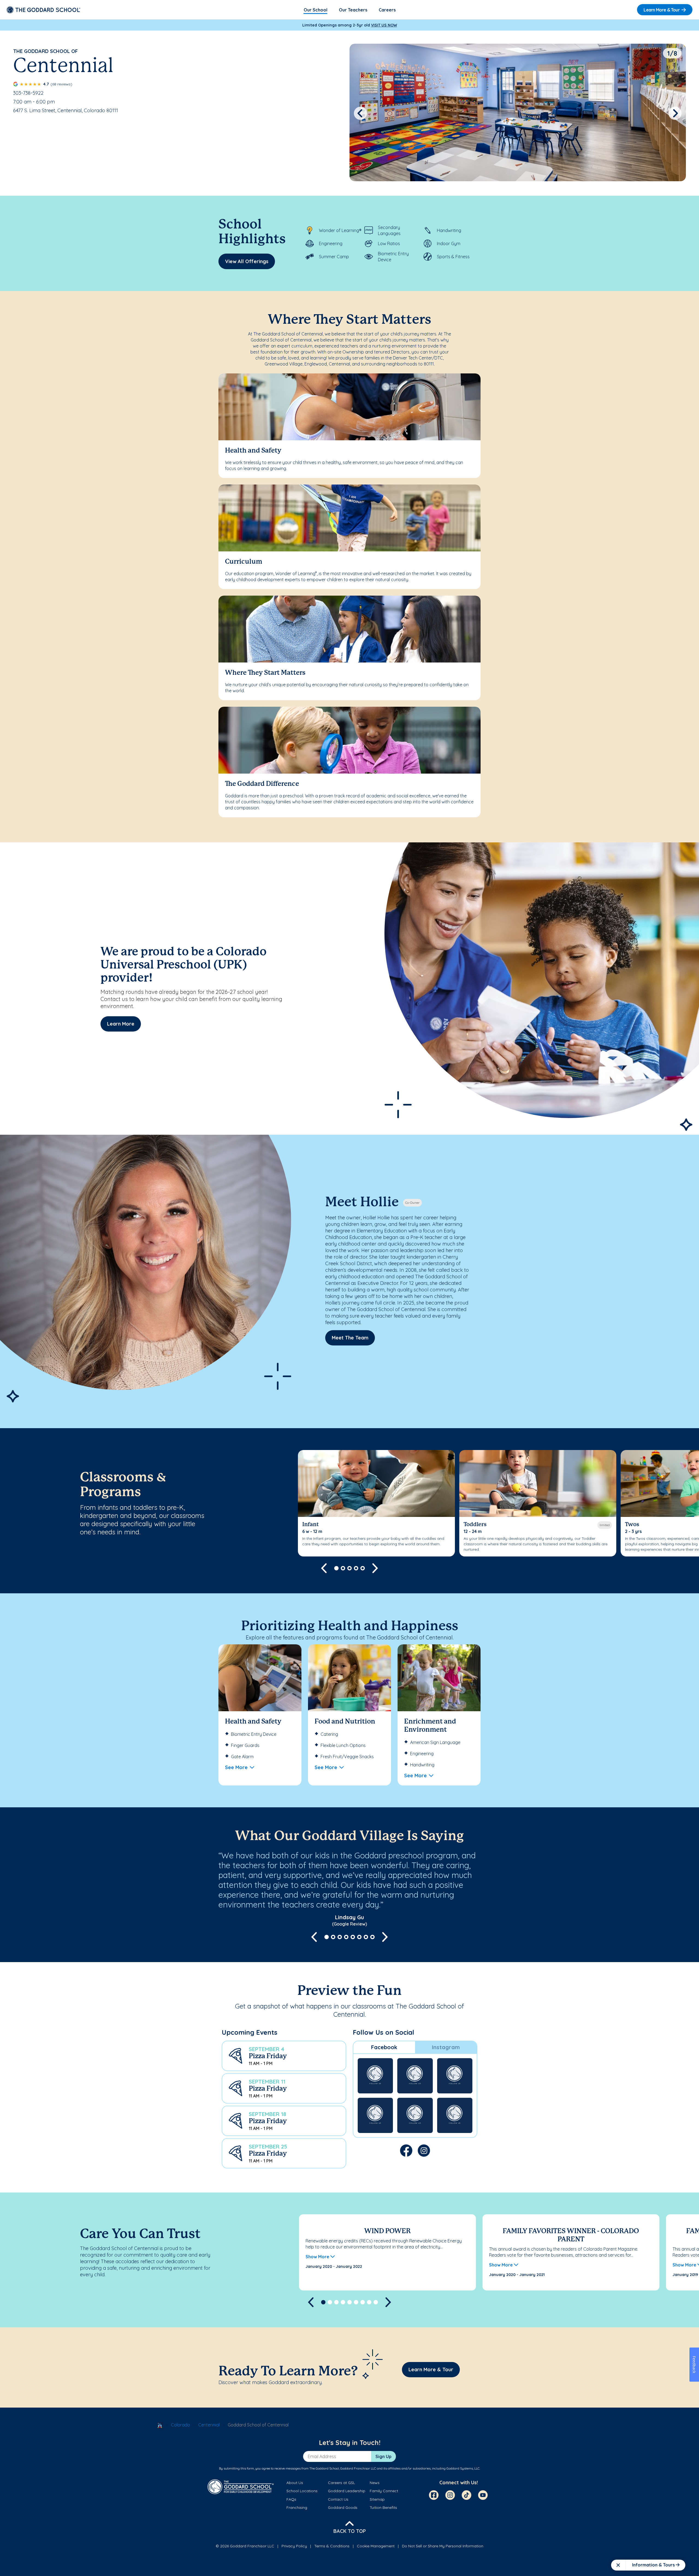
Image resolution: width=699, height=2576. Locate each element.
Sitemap (377, 2499)
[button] (284, 2056)
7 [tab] (366, 1937)
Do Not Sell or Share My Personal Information (443, 2546)
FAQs (291, 2499)
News (375, 2483)
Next (675, 113)
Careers (387, 10)
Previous (360, 113)
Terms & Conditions (332, 2546)
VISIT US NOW (384, 25)
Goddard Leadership (347, 2491)
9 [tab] (376, 2302)
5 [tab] (363, 1568)
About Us (295, 2483)
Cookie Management (376, 2546)
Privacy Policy (294, 2546)
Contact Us (338, 2499)
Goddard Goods (343, 2507)
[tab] (384, 2047)
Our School (316, 10)
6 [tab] (359, 1937)
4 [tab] (356, 1568)
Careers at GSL (341, 2483)
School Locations (302, 2491)
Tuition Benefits (383, 2507)
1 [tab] (336, 1568)
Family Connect (384, 2491)
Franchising (297, 2507)
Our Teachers (353, 10)
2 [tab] (343, 1568)
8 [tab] (372, 1937)
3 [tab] (349, 1568)
